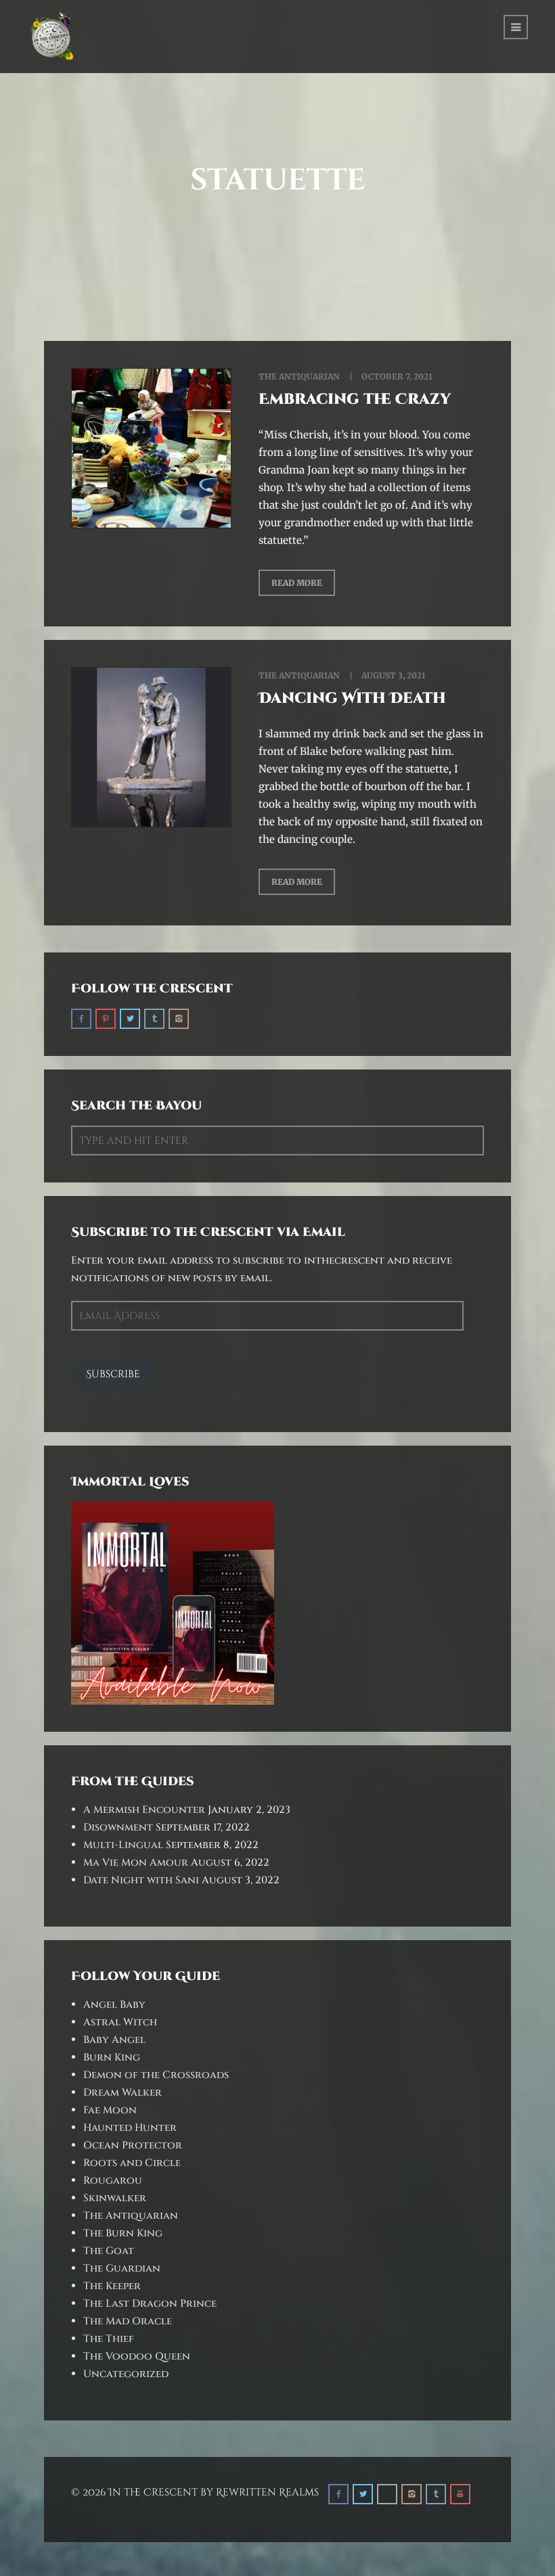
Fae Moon (110, 2110)
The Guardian (122, 2269)
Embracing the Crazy (355, 399)
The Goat (109, 2251)
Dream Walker (123, 2093)
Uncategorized (126, 2374)
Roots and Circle (132, 2163)
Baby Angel (114, 2040)
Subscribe (113, 1374)
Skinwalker (115, 2198)
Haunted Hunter (130, 2128)
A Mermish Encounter (144, 1810)
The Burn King (123, 2233)
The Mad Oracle (128, 2321)
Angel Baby (114, 2005)
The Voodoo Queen (137, 2356)
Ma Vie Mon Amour (136, 1863)
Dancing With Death (352, 698)
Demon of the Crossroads (156, 2075)
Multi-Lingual (123, 1845)
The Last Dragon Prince (150, 2304)
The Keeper (112, 2286)
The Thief (109, 2339)
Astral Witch (120, 2022)
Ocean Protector (133, 2145)
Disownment (118, 1827)
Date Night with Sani (141, 1880)
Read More (297, 583)
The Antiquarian (299, 376)
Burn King (112, 2057)
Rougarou (113, 2181)
